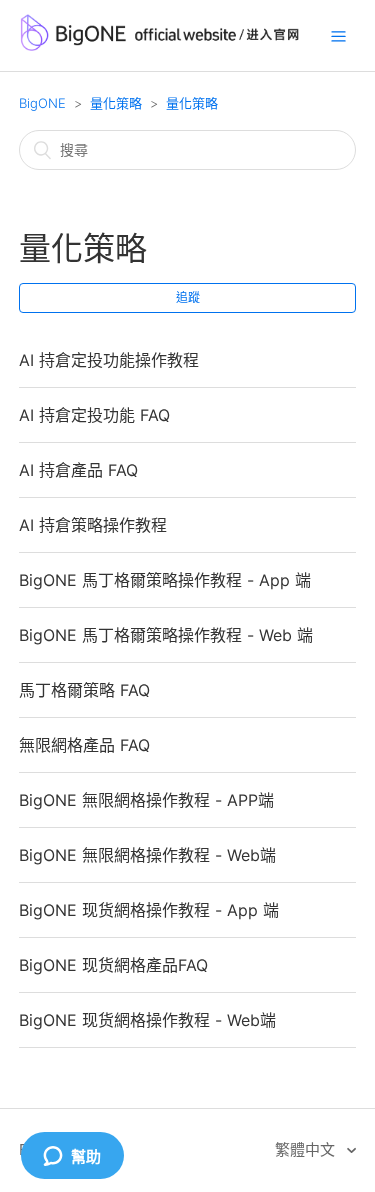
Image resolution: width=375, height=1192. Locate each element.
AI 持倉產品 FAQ (78, 470)
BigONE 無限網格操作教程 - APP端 (146, 800)
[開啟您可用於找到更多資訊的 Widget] (72, 1157)
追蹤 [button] (188, 297)
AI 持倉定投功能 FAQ (94, 415)
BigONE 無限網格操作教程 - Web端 (147, 855)
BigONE (42, 103)
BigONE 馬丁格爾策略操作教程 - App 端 (165, 580)
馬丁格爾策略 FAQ (84, 690)
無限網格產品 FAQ (84, 745)
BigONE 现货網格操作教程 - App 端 (149, 910)
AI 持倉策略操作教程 (93, 525)
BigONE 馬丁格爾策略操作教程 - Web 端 (166, 635)
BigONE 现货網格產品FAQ (113, 965)
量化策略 (116, 103)
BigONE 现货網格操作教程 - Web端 (147, 1020)
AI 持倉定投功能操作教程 (109, 360)
